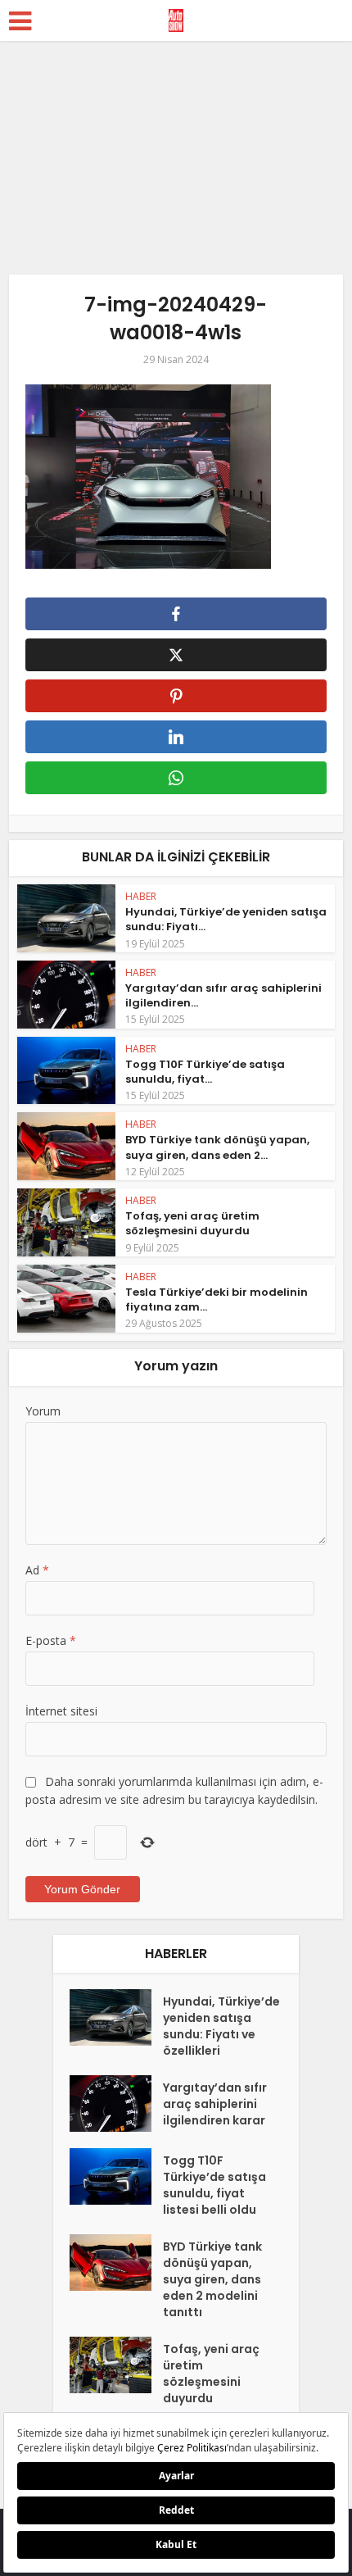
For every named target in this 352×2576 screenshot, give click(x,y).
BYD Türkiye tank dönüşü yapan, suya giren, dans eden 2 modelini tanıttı (212, 2279)
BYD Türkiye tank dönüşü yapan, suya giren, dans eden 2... (217, 1147)
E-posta (51, 1640)
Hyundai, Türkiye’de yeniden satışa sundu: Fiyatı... (226, 919)
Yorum (43, 1411)
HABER (141, 896)
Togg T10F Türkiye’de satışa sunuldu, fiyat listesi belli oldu (214, 2185)
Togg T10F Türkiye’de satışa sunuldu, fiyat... (205, 1072)
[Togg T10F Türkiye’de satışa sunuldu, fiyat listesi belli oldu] (116, 2176)
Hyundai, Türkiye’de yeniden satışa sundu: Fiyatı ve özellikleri (221, 2026)
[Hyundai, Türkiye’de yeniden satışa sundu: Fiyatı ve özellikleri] (116, 2017)
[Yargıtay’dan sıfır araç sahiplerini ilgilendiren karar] (116, 2104)
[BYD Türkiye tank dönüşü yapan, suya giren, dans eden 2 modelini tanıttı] (116, 2263)
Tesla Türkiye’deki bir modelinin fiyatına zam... (217, 1299)
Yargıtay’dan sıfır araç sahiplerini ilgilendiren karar (215, 2104)
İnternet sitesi (61, 1711)
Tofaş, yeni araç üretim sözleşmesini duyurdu (192, 1223)
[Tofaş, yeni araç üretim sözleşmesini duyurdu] (116, 2365)
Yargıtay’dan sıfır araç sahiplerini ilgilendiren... (223, 995)
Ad (37, 1570)
